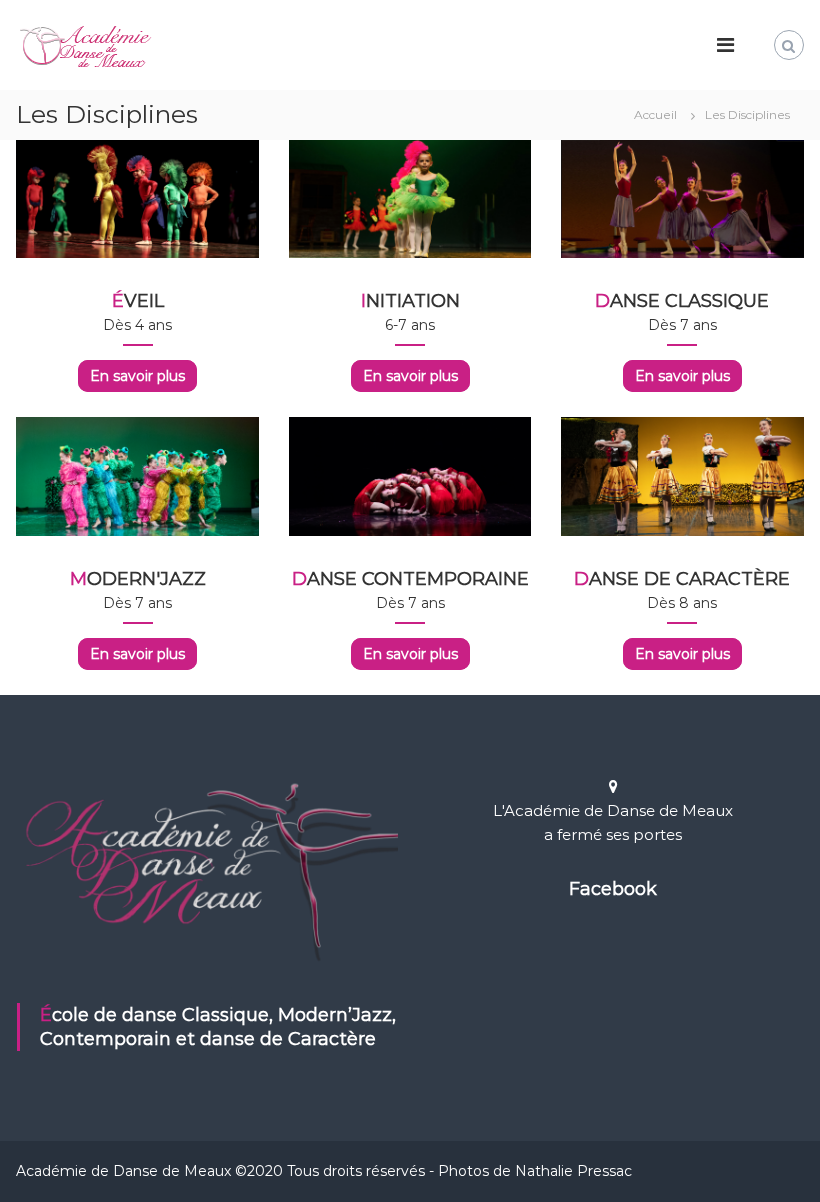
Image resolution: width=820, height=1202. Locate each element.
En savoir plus (137, 376)
